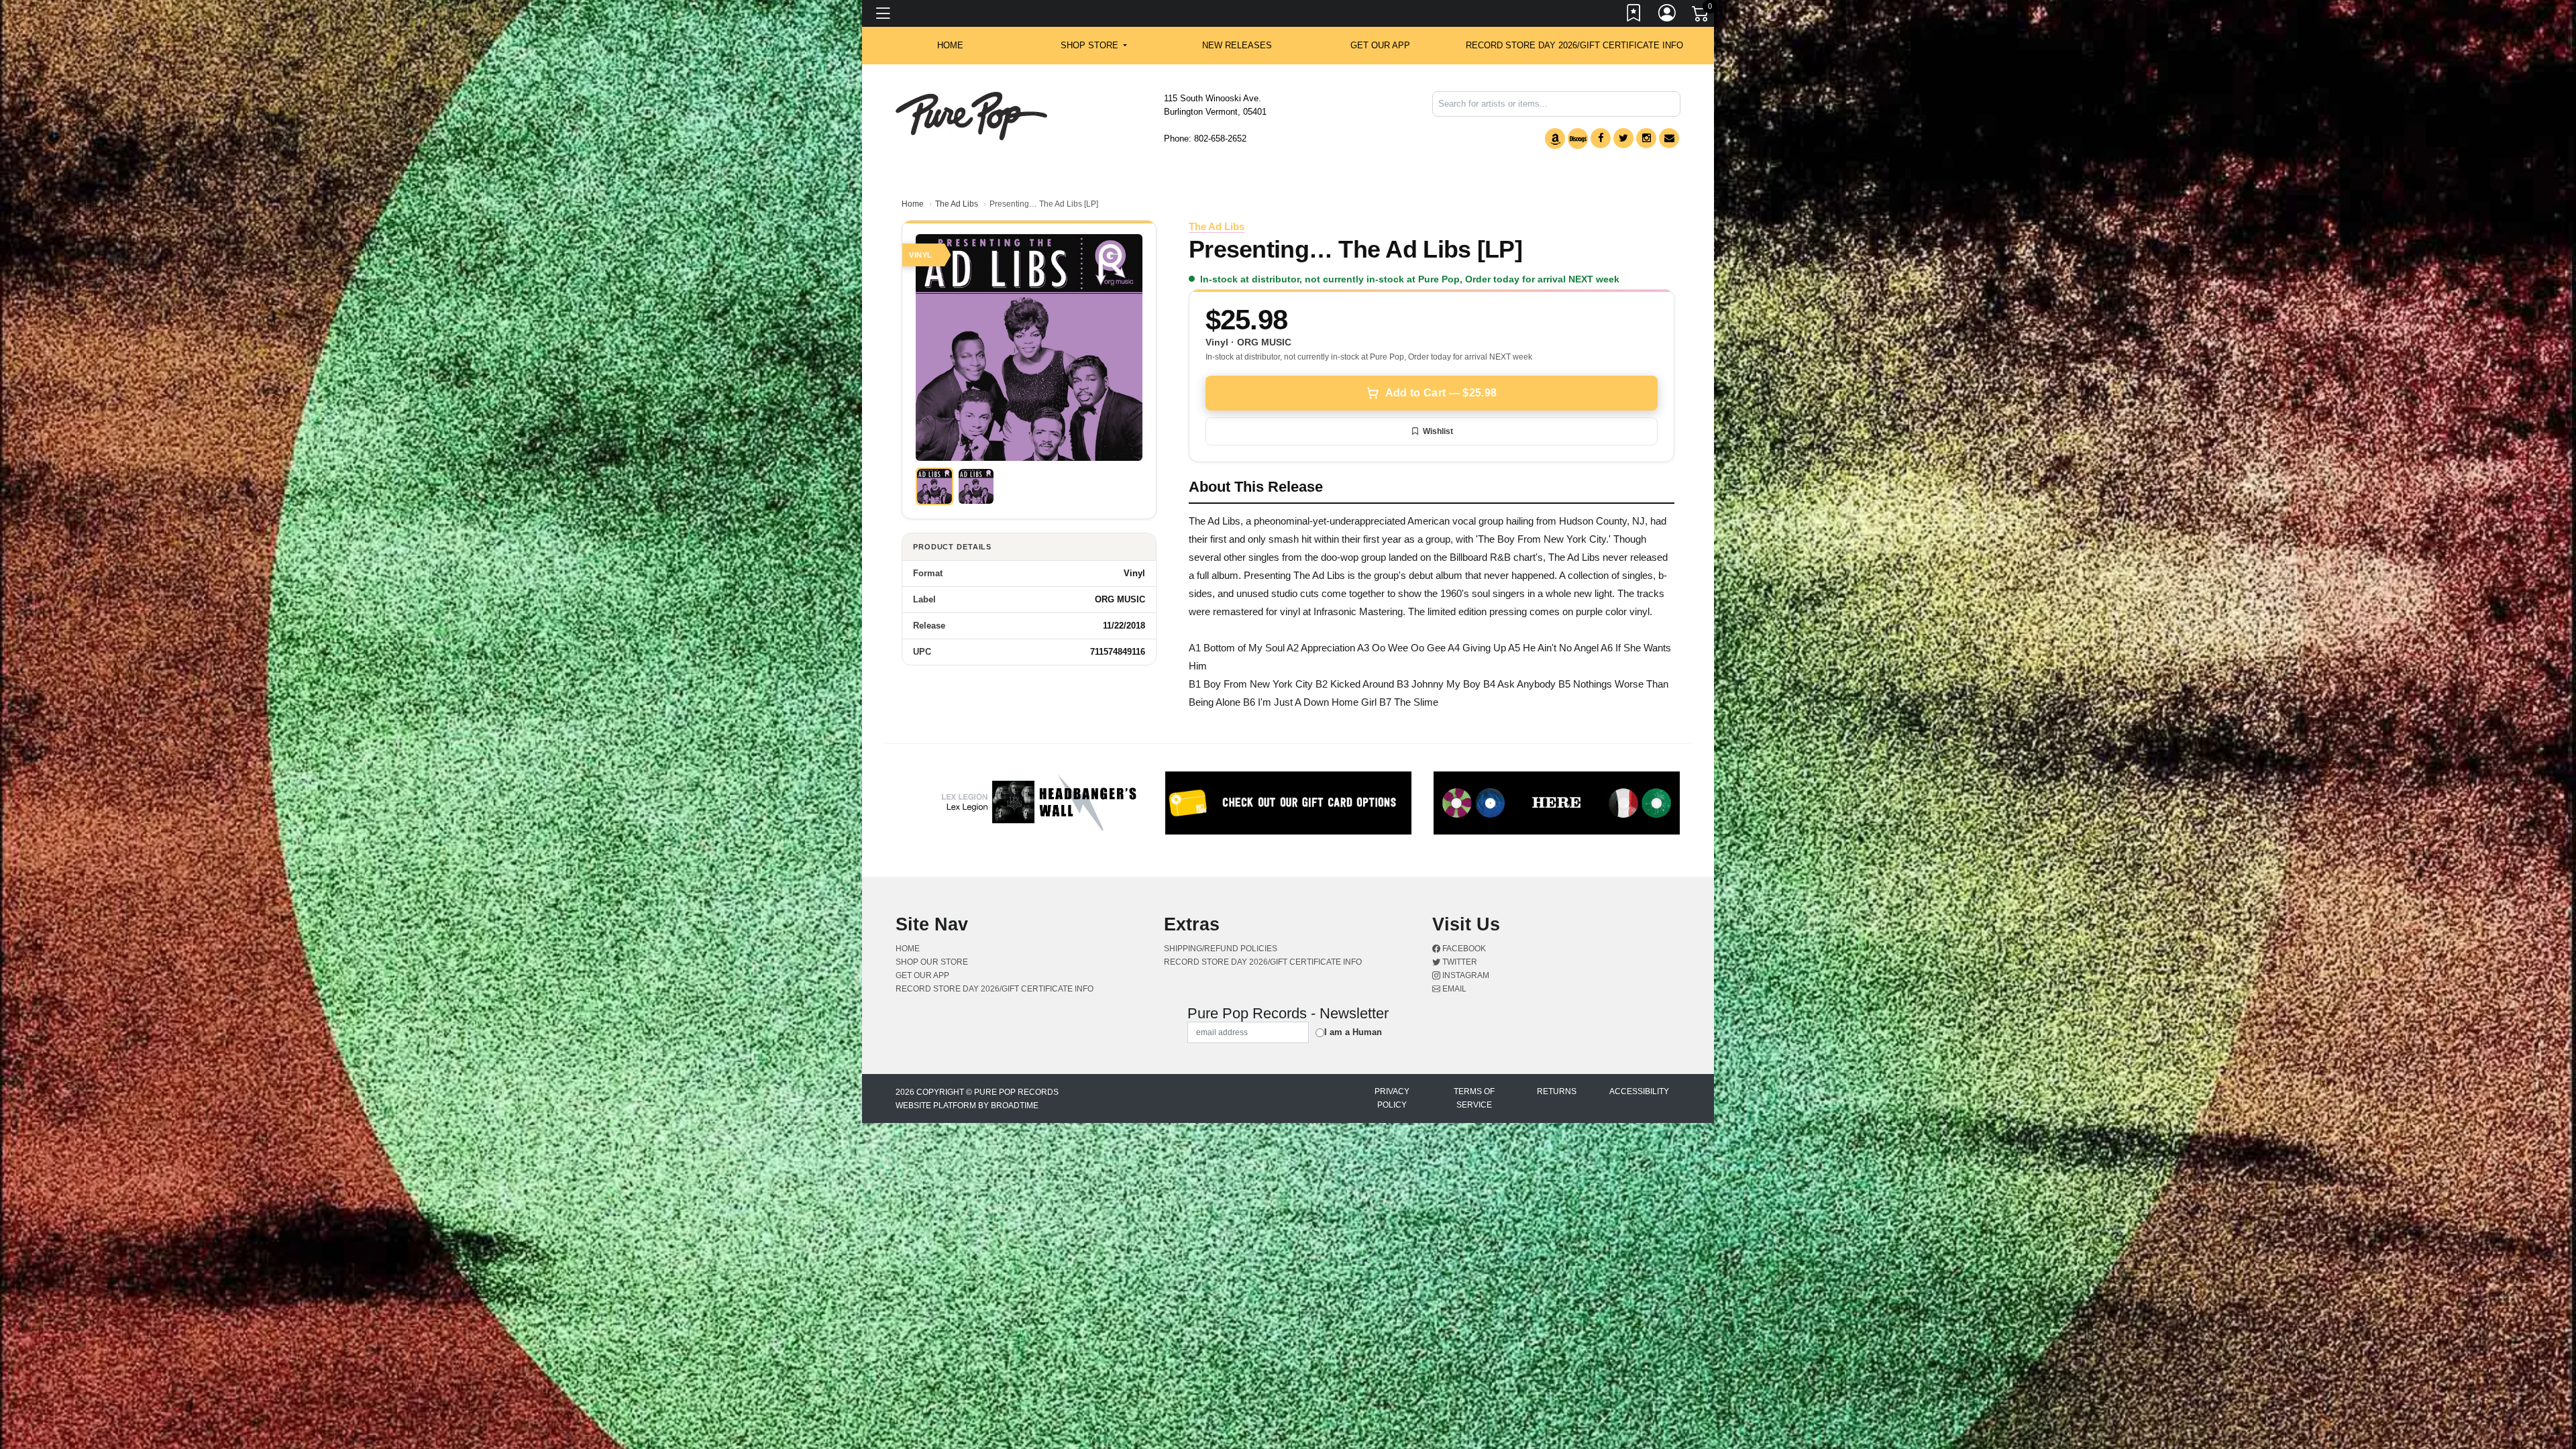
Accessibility (1639, 1091)
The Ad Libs (957, 204)
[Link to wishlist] (1634, 15)
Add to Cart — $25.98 (1441, 393)
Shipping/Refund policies (1221, 949)
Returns (1557, 1091)
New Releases (1237, 45)
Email (1453, 989)
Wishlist (1438, 431)
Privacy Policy (1392, 1098)
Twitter (1459, 962)
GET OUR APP (1380, 45)
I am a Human (1353, 1032)
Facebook (1463, 949)
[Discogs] (1578, 139)
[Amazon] (1555, 139)
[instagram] (1646, 138)
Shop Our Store (932, 962)
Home (913, 204)
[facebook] (1601, 138)
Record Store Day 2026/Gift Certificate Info (1574, 45)
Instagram (1465, 975)
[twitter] (1623, 138)
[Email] (1669, 138)
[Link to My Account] (1668, 15)
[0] (1701, 16)
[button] (1094, 46)
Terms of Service (1474, 1098)
